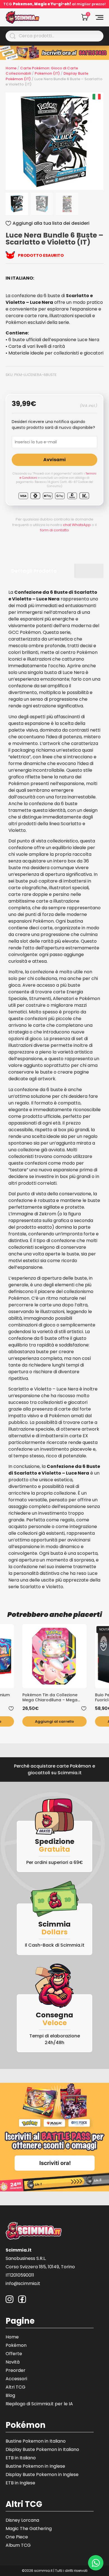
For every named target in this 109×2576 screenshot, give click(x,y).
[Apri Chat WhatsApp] (96, 2563)
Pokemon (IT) (47, 73)
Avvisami (54, 460)
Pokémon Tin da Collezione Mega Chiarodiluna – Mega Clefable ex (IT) (50, 1697)
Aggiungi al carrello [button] (54, 1721)
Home (11, 68)
